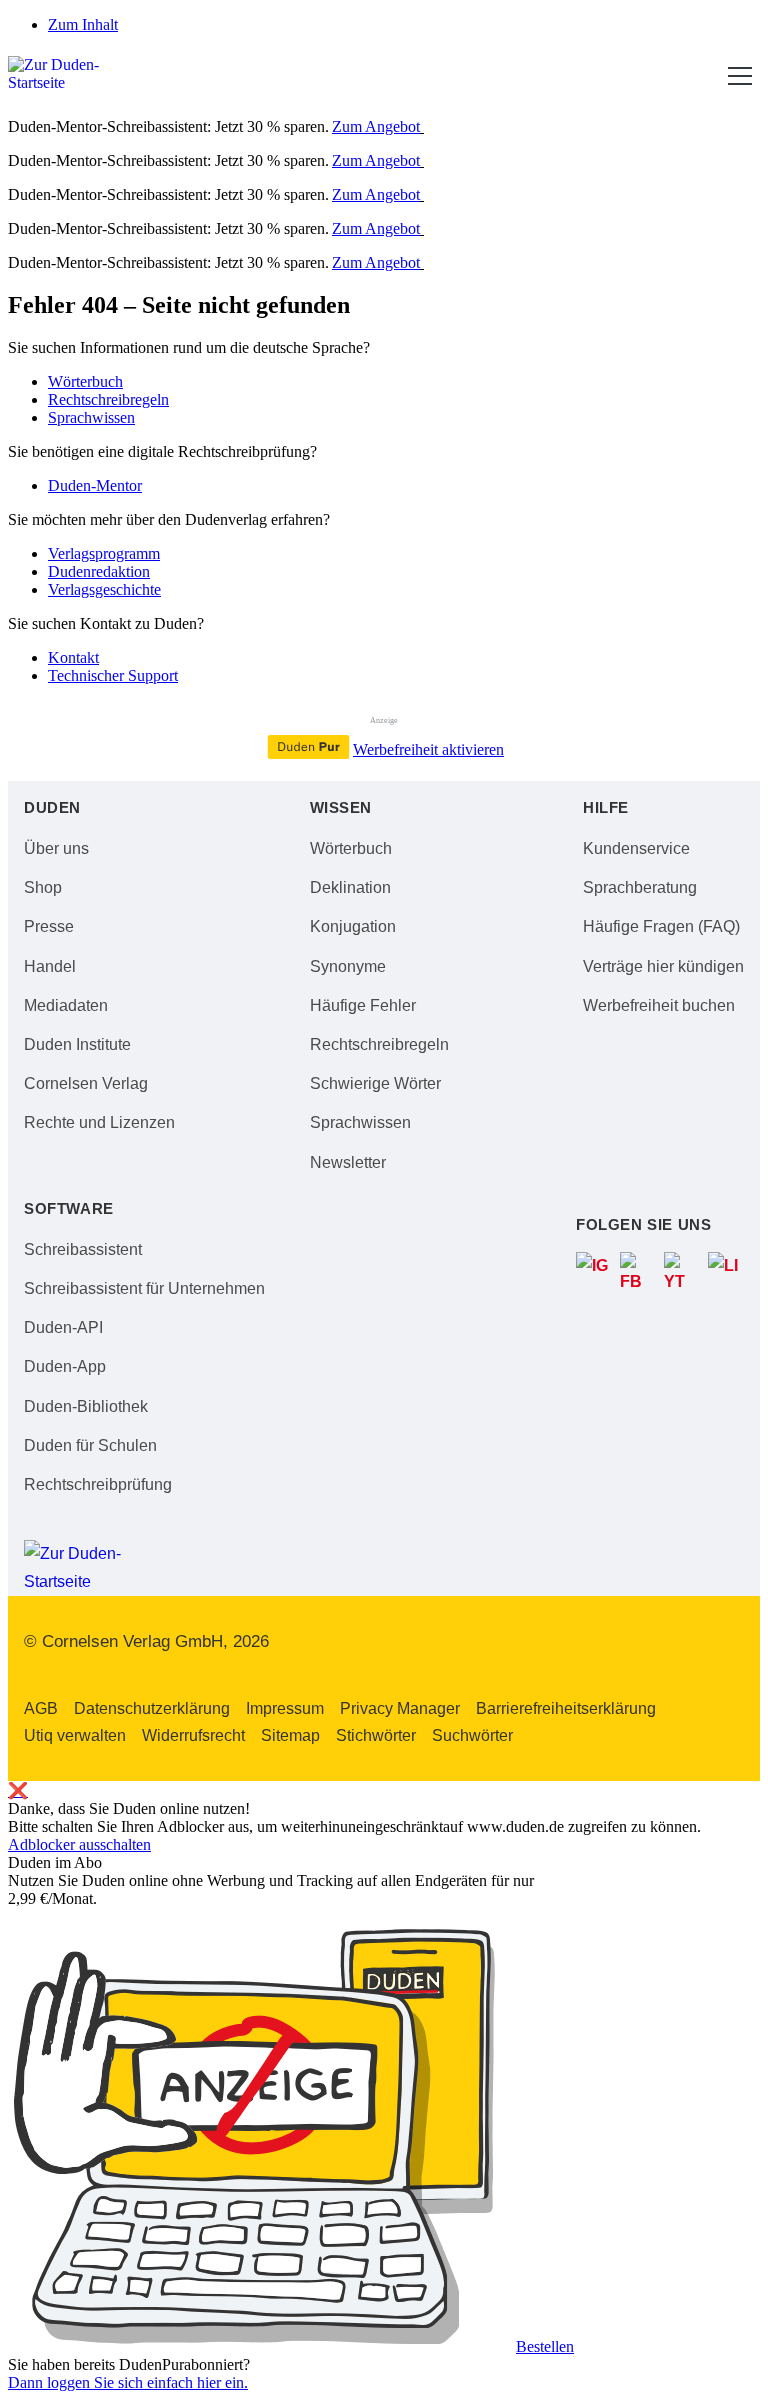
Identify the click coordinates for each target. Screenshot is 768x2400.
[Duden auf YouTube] (682, 1270)
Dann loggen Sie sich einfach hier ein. (128, 2382)
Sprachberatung (640, 887)
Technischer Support (113, 675)
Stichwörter (376, 1735)
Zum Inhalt (83, 24)
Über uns (56, 848)
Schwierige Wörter (375, 1083)
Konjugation (353, 926)
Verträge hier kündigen (663, 966)
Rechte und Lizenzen (99, 1122)
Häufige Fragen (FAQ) (661, 926)
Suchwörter (472, 1735)
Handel (50, 966)
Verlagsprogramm (104, 553)
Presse (49, 926)
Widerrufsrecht (193, 1735)
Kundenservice (636, 848)
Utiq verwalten (75, 1735)
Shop (43, 887)
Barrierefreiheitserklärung (566, 1708)
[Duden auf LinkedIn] (726, 1270)
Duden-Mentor (95, 485)
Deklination (350, 887)
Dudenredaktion (99, 571)
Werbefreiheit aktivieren (428, 749)
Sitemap (290, 1735)
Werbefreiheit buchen (659, 1005)
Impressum (285, 1708)
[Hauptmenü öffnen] (740, 76)
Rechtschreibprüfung (98, 1484)
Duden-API (63, 1327)
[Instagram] (594, 1270)
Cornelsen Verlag (86, 1083)
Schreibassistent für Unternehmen (144, 1288)
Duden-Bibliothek (86, 1406)
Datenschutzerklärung (152, 1708)
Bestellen (545, 2346)
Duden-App (65, 1366)
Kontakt (73, 657)
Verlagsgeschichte (104, 589)
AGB (41, 1708)
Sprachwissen (91, 417)
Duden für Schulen (90, 1445)
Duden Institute (77, 1044)
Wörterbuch (85, 381)
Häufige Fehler (363, 1005)
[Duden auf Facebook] (638, 1270)
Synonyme (348, 966)
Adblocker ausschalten (79, 1844)
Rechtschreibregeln (108, 399)
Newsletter (348, 1162)
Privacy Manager (400, 1708)
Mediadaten (66, 1005)
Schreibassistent (83, 1249)
